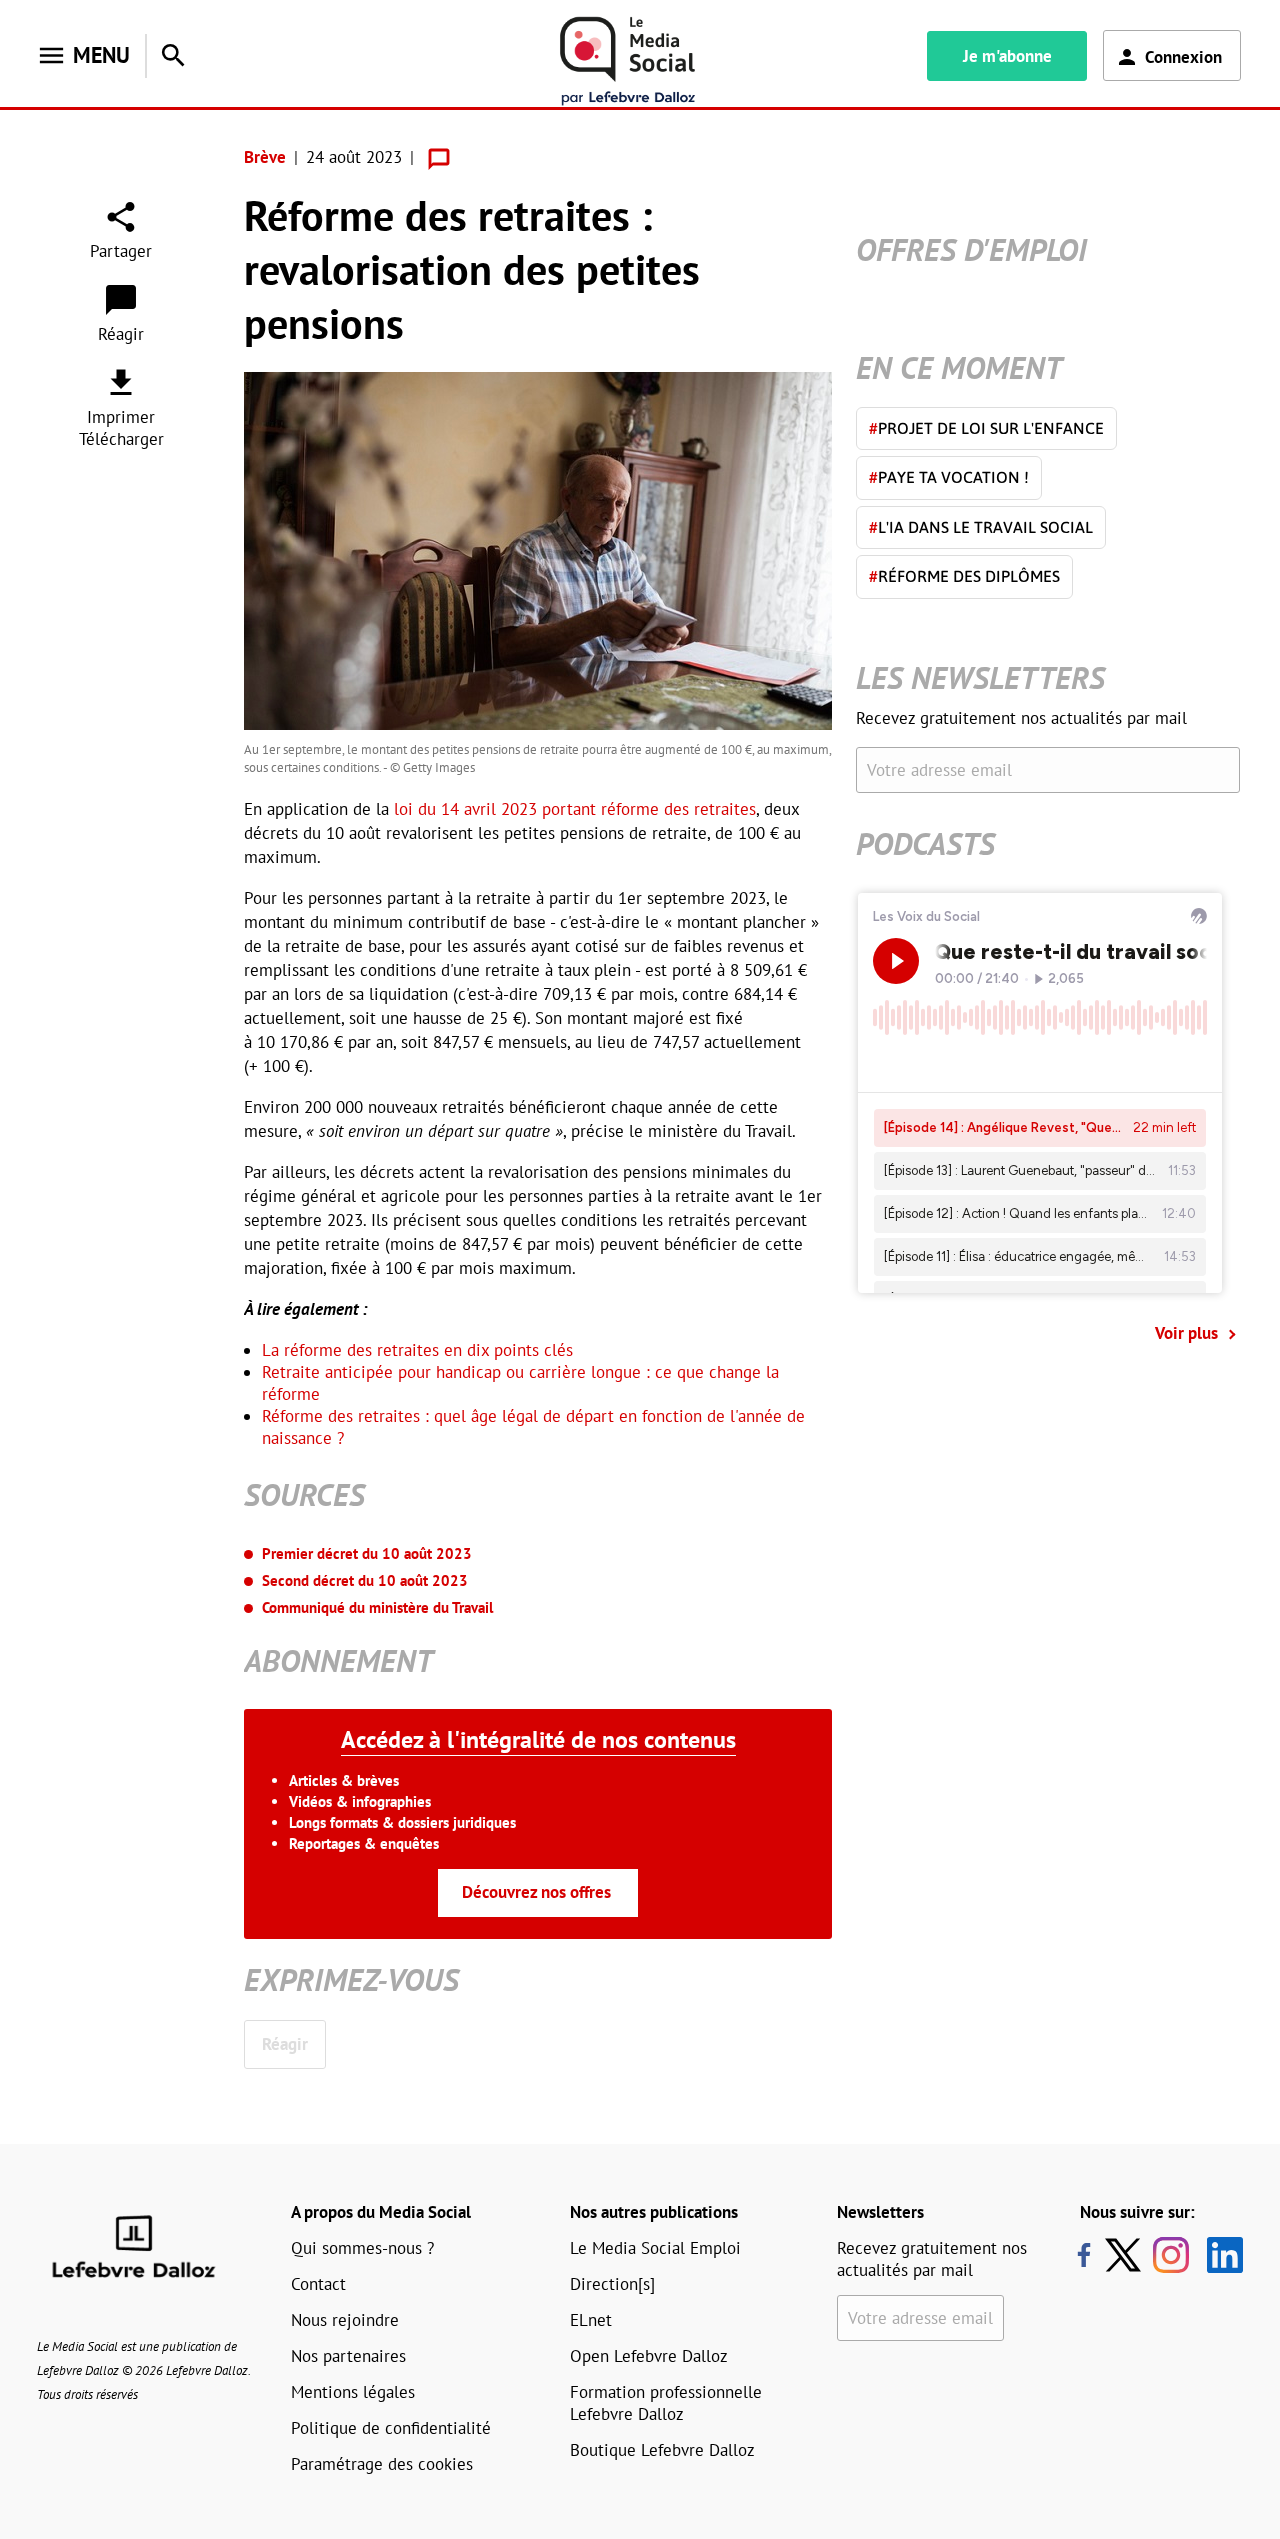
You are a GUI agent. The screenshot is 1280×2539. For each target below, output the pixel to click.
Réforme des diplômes (964, 576)
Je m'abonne (1007, 56)
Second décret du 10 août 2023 (365, 1580)
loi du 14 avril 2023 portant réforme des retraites (575, 809)
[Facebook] (1084, 2255)
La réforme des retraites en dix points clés (417, 1350)
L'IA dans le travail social (981, 527)
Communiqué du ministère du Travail (377, 1607)
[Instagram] (1171, 2255)
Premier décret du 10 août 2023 (367, 1553)
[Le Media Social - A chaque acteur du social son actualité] (628, 61)
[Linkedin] (1217, 2255)
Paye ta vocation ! (949, 477)
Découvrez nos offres (536, 1892)
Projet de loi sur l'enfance (986, 428)
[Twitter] (1128, 2255)
